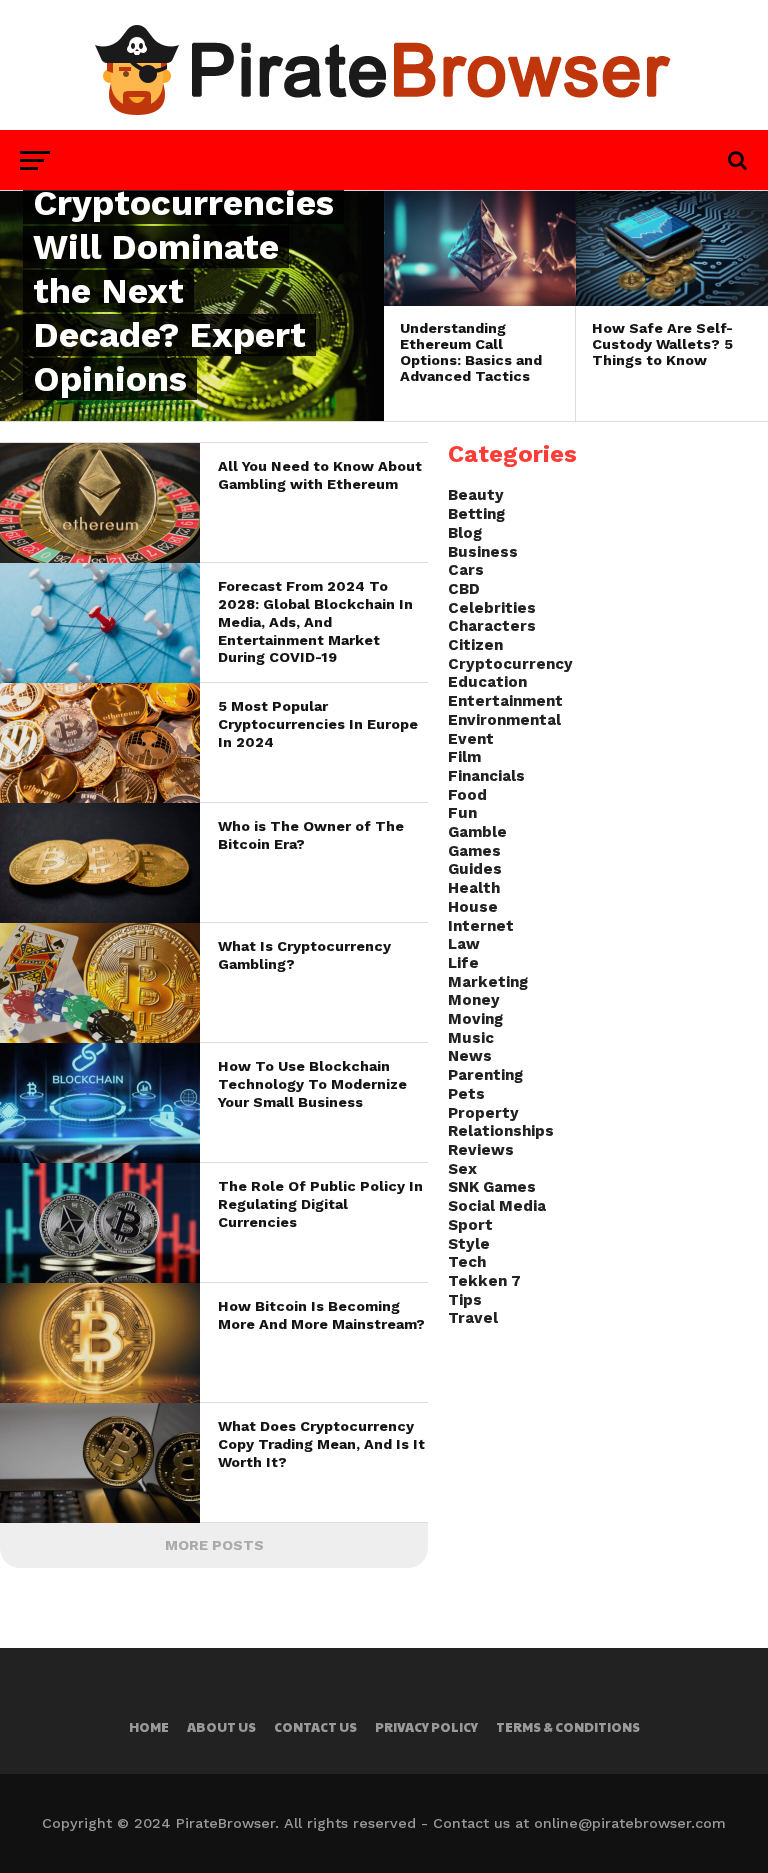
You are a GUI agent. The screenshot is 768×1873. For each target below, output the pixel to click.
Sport (470, 1225)
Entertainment (505, 701)
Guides (475, 869)
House (473, 907)
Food (467, 795)
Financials (486, 776)
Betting (476, 514)
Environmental (504, 720)
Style (469, 1244)
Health (474, 888)
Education (487, 682)
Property (483, 1113)
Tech (467, 1262)
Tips (465, 1300)
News (470, 1056)
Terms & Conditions (568, 1727)
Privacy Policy (426, 1727)
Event (471, 739)
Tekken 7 (484, 1281)
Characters (492, 626)
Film (464, 757)
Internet (481, 926)
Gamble (477, 832)
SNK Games (492, 1187)
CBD (464, 589)
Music (471, 1038)
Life (463, 963)
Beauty (476, 495)
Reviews (481, 1150)
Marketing (488, 982)
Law (464, 944)
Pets (466, 1094)
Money (474, 1000)
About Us (221, 1727)
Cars (466, 570)
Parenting (485, 1075)
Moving (475, 1019)
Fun (462, 813)
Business (483, 552)
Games (474, 851)
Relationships (501, 1131)
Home (149, 1727)
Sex (462, 1169)
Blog (465, 533)
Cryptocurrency (510, 664)
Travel (473, 1318)
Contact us (315, 1727)
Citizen (475, 645)
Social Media (497, 1206)
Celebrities (492, 608)
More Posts (214, 1545)
